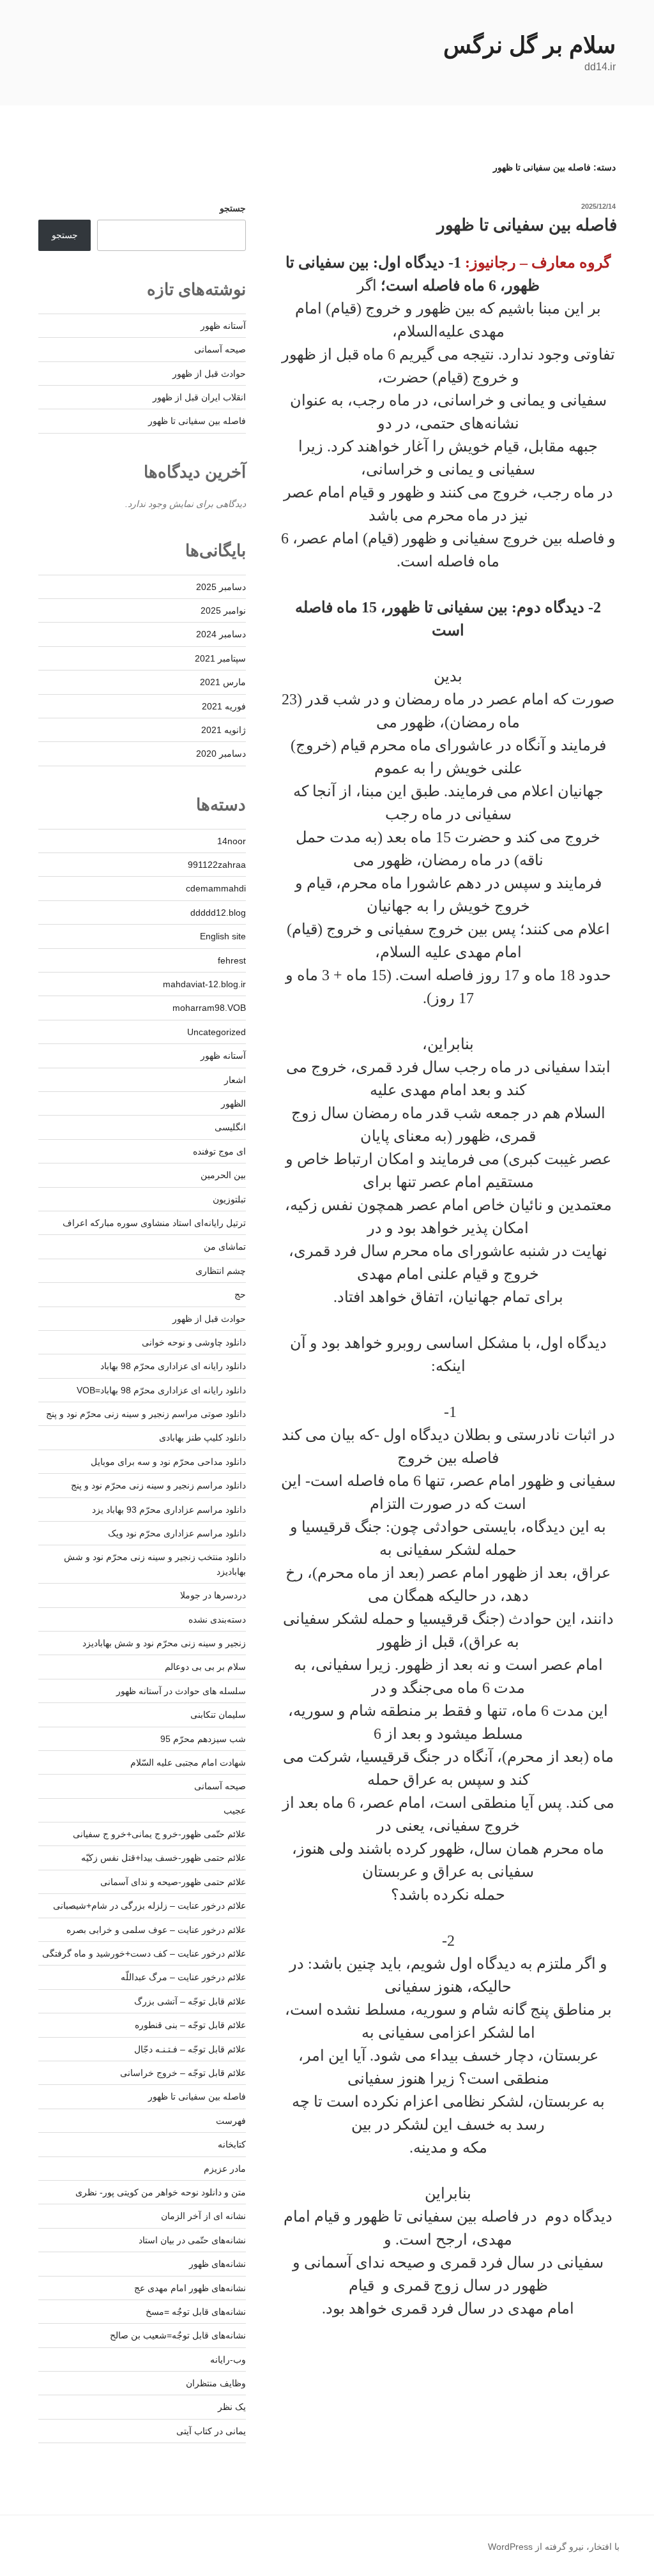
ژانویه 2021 (224, 730)
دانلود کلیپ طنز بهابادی (202, 1437)
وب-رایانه (228, 2360)
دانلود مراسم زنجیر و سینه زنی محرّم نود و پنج (158, 1485)
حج (240, 1294)
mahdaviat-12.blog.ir (204, 984)
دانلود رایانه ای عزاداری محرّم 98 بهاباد (173, 1366)
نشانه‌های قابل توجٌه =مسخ (196, 2312)
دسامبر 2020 (221, 754)
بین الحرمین (223, 1175)
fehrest (232, 960)
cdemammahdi (216, 888)
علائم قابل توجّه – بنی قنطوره (190, 2025)
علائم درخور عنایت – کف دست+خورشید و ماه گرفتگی (144, 1953)
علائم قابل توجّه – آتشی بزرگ (190, 2001)
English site (223, 936)
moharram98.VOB (209, 1008)
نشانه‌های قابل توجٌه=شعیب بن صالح (178, 2335)
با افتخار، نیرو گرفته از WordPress (554, 2547)
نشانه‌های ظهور (217, 2264)
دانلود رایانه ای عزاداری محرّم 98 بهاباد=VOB (161, 1390)
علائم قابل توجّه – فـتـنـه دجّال (190, 2049)
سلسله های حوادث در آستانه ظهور (181, 1691)
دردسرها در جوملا (213, 1595)
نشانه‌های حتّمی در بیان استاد (192, 2240)
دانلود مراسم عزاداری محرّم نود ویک (177, 1533)
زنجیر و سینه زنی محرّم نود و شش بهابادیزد (164, 1643)
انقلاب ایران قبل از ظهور (199, 397)
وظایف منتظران (216, 2383)
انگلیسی (230, 1127)
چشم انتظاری (221, 1271)
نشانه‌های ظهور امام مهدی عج (190, 2288)
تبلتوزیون (229, 1199)
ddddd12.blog (218, 913)
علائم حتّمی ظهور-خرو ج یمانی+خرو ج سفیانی (159, 1834)
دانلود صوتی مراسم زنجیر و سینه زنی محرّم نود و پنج (146, 1414)
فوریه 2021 (224, 706)
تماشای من (225, 1246)
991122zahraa (217, 865)
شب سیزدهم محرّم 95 (203, 1739)
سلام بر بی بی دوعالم (205, 1667)
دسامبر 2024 (221, 634)
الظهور (233, 1103)
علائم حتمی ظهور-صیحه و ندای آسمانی (173, 1882)
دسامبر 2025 (221, 587)
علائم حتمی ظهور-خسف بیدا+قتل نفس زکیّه (163, 1858)
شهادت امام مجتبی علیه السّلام (188, 1762)
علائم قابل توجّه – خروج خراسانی (183, 2073)
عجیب (235, 1810)
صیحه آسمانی (220, 349)
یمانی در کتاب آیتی (211, 2431)
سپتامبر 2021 (220, 658)
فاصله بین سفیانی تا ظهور (527, 225)
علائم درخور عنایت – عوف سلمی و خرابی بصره (156, 1930)
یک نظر (232, 2407)
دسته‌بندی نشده (217, 1619)
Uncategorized (217, 1032)
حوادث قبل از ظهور (209, 374)
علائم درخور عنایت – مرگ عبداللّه (183, 1977)
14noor (232, 841)
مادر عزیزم (225, 2169)
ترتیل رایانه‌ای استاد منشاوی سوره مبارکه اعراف (154, 1223)
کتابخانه (232, 2144)
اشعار (235, 1080)
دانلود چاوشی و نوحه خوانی (194, 1342)
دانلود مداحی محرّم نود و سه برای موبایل (168, 1462)
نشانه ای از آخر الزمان (203, 2216)
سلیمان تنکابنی (218, 1715)
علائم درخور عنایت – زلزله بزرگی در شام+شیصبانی (149, 1905)
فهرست (231, 2121)
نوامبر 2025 (223, 610)
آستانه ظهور (223, 326)
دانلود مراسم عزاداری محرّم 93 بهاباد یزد (169, 1510)
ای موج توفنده (219, 1151)
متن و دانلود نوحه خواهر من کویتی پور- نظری (161, 2192)
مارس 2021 (223, 682)
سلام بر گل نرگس (529, 45)
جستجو (233, 208)
